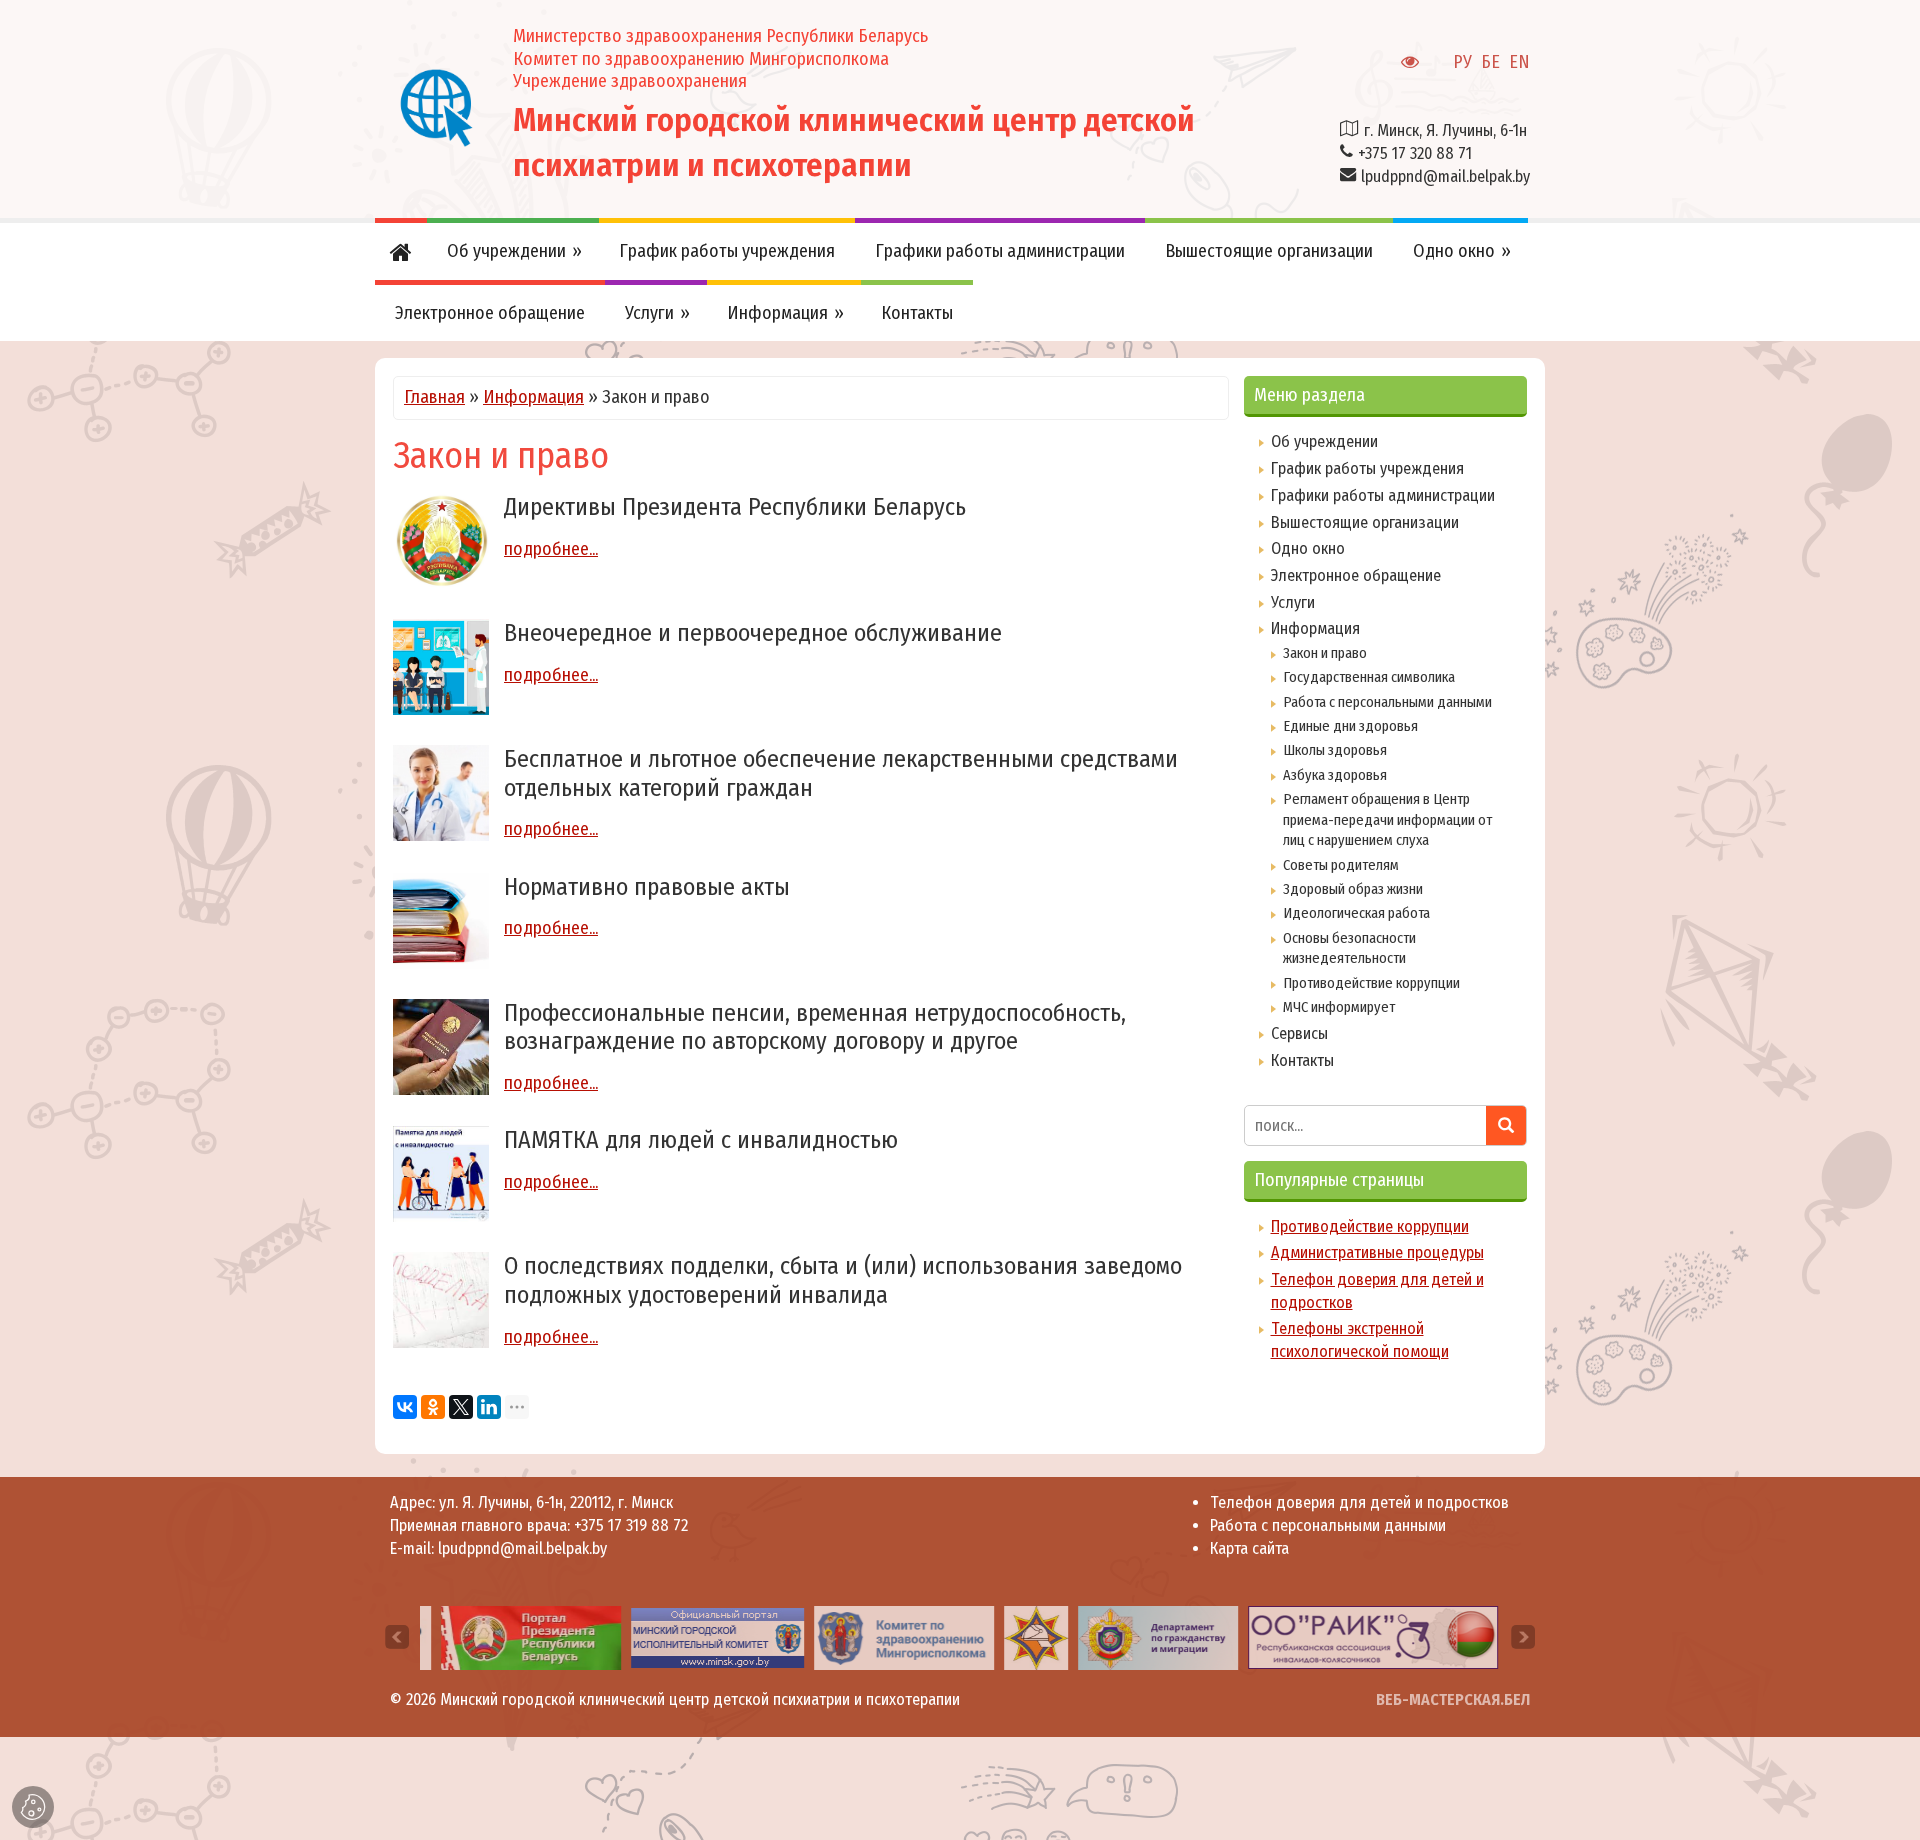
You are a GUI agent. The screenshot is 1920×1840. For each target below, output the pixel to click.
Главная (434, 397)
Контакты (1302, 1060)
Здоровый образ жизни (1353, 889)
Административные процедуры (1377, 1252)
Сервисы (1299, 1033)
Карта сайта (1249, 1548)
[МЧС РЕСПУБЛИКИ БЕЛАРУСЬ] (1021, 1636)
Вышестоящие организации (1365, 522)
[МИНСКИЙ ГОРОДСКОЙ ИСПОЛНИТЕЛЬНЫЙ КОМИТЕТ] (703, 1636)
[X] (461, 1407)
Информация (533, 397)
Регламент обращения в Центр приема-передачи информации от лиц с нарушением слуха (1387, 819)
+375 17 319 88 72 (631, 1525)
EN (1519, 62)
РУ (1462, 62)
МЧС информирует (1339, 1007)
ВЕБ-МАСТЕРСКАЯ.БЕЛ (1453, 1699)
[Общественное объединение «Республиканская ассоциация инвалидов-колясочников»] (1359, 1636)
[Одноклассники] (433, 1407)
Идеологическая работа (1356, 913)
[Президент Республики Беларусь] (516, 1636)
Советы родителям (1341, 865)
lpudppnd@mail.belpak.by (1445, 176)
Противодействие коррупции (1371, 983)
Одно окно (1308, 548)
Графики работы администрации (1383, 495)
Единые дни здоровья (1350, 726)
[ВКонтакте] (405, 1407)
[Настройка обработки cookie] (33, 1807)
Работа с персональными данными (1387, 702)
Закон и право (1325, 653)
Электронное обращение (1356, 575)
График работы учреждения (1367, 468)
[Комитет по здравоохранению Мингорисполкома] (889, 1636)
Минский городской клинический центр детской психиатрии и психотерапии (700, 1699)
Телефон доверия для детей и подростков (1359, 1502)
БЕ (1490, 62)
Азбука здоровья (1335, 775)
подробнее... (551, 549)
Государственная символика (1369, 677)
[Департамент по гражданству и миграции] (1144, 1636)
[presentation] (397, 1637)
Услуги (1293, 602)
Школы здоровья (1335, 750)
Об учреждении (1324, 441)
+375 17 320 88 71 (1415, 153)
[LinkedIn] (489, 1407)
